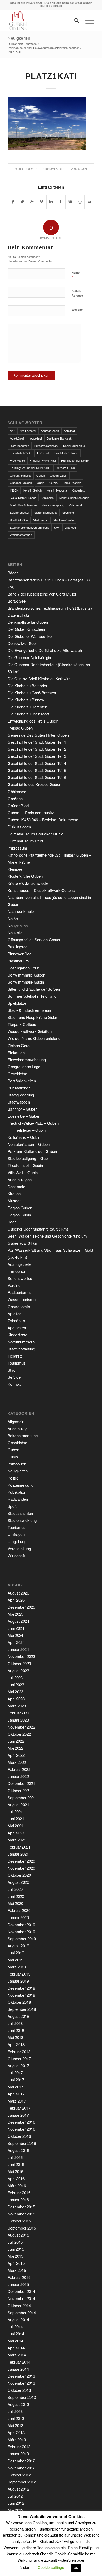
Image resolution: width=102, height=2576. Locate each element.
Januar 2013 (18, 2454)
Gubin (41, 483)
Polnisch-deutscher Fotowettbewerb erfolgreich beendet (43, 48)
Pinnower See (19, 954)
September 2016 (22, 2143)
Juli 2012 (15, 2496)
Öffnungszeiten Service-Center (34, 940)
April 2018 (16, 2044)
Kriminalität (48, 498)
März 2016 (17, 2185)
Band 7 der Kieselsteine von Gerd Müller (42, 594)
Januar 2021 (18, 1854)
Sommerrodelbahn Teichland (32, 996)
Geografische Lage (24, 1067)
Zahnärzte (16, 1321)
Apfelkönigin (18, 438)
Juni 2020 (16, 1896)
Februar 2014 (19, 2362)
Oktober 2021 (19, 1790)
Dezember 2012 (21, 2461)
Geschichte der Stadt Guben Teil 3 (37, 756)
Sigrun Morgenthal (46, 512)
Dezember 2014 (21, 2291)
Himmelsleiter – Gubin (27, 1130)
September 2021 (22, 1797)
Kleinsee (15, 869)
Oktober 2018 (19, 2002)
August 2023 (18, 1670)
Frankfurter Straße (66, 453)
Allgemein (16, 1421)
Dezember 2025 (21, 1607)
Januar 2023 (18, 1720)
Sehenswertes (20, 1278)
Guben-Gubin (59, 475)
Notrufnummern (21, 1342)
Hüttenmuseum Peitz (26, 841)
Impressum (17, 848)
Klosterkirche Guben (25, 876)
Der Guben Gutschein (26, 629)
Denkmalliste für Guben (28, 622)
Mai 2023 (15, 1692)
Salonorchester (20, 512)
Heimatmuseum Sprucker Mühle (35, 834)
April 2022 (16, 1755)
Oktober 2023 (19, 1663)
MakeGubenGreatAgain (74, 498)
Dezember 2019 (21, 1924)
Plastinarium (18, 961)
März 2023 (17, 1706)
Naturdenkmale (21, 911)
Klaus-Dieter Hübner (23, 498)
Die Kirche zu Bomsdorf (28, 686)
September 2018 (22, 2009)
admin (82, 169)
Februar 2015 (19, 2277)
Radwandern (18, 1499)
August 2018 (18, 2016)
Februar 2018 (19, 2051)
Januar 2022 (18, 1776)
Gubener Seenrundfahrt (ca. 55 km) (38, 1229)
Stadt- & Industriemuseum (30, 1010)
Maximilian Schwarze (23, 505)
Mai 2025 (15, 1614)
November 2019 (21, 1931)
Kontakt (14, 1384)
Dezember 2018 (21, 1988)
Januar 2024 (18, 1649)
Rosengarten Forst (24, 968)
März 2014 (17, 2355)
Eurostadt (43, 453)
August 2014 (18, 2320)
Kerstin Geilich (32, 490)
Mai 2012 (15, 2510)
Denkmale (16, 1186)
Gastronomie (19, 1306)
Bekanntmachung (23, 1436)
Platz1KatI (51, 76)
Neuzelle (15, 932)
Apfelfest (69, 431)
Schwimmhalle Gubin (26, 982)
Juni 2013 (16, 2418)
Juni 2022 (16, 1741)
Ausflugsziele (19, 1264)
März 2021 (17, 1840)
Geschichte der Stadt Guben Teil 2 (37, 749)
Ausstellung (18, 1428)
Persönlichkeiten (22, 1081)
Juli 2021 (15, 1812)
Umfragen (16, 1534)
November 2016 (21, 2129)
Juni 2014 (16, 2334)
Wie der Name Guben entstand (34, 1038)
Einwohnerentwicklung (27, 1059)
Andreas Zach (50, 431)
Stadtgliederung (21, 1095)
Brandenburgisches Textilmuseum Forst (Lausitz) (50, 608)
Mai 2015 (15, 2256)
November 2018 (21, 1995)
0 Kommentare (54, 169)
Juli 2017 (15, 2073)
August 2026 (18, 1593)
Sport (12, 1506)
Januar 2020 (18, 1917)
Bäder (13, 573)
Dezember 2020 (21, 1861)
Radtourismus (20, 1292)
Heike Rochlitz (72, 483)
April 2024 (16, 1642)
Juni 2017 (16, 2080)
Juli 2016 (15, 2157)
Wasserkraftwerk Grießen (30, 1031)
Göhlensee (17, 791)
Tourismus (17, 1363)
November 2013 (21, 2383)
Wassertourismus (23, 1299)
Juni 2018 (16, 2030)
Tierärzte (15, 1356)
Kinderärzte (17, 1335)
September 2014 (22, 2312)
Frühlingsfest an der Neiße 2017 (30, 468)
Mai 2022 (15, 1748)
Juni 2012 (16, 2503)
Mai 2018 (15, 2037)
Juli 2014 (15, 2327)
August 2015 (18, 2235)
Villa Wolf (70, 527)
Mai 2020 (15, 1903)
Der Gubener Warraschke (30, 636)
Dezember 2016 (21, 2122)
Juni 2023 (16, 1685)
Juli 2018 (15, 2023)
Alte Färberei (28, 431)
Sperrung (68, 512)
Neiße (13, 918)
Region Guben (20, 1208)
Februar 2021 (19, 1847)
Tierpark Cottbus (22, 1024)
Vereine (14, 1285)
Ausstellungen (20, 1179)
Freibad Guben (20, 728)
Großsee (15, 798)
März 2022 (17, 1762)
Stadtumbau (41, 520)
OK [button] (76, 2568)
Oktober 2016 (19, 2136)
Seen (12, 1222)
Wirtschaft (16, 1555)
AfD (12, 431)
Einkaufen (16, 1052)
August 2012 (18, 2489)
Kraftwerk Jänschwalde (28, 883)
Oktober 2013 (19, 2390)
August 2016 (18, 2150)
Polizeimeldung (21, 1485)
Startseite (31, 44)
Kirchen (14, 1194)
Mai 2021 (15, 1826)
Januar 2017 (18, 2115)
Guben (41, 475)
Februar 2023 (19, 1713)
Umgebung (17, 1541)
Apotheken (17, 1328)
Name (76, 275)
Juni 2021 (16, 1819)
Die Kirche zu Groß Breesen (32, 693)
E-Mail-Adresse (77, 296)
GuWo (53, 483)
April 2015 (16, 2263)
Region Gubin (19, 1215)
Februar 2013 (19, 2447)
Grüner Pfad (18, 805)
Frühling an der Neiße (75, 460)
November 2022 (21, 1727)
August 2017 (18, 2066)
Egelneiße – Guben (24, 1116)
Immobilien (17, 1271)
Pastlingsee (18, 947)
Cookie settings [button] (51, 2567)
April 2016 (16, 2178)
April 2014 (16, 2348)
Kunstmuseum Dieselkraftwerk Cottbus (41, 890)
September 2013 (22, 2397)
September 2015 (22, 2228)
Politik (13, 1478)
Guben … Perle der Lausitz (31, 813)
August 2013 (18, 2404)
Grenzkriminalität (21, 475)
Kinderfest (78, 490)
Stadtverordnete (64, 520)
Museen (15, 1201)
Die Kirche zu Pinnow (26, 700)
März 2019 (17, 1967)
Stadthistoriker (19, 520)
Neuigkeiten (19, 38)
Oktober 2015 (19, 2221)
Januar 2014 (18, 2369)
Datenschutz (18, 615)
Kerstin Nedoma (57, 490)
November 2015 (21, 2214)
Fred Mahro (17, 460)
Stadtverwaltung (21, 1349)
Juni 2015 (16, 2249)
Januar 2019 (18, 1981)
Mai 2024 (15, 1635)
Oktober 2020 (19, 1875)
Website (77, 310)
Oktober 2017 (19, 2058)
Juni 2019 (16, 1953)
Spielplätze (17, 1003)
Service (14, 1377)
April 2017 (16, 2094)
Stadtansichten (20, 1513)
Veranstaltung (19, 1548)
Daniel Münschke (74, 446)
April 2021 (16, 1833)
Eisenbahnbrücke (21, 453)
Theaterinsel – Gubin (25, 1165)
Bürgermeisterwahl (46, 446)
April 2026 (16, 1600)
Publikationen (19, 1088)
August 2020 (18, 1882)
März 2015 (17, 2270)
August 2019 (18, 1946)
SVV (57, 527)
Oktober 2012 (19, 2475)
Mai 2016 (15, 2171)
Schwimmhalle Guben (26, 975)
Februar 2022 (19, 1769)
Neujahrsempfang (53, 505)
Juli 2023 (15, 1677)
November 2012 (21, 2468)
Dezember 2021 (21, 1783)
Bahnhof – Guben (22, 1109)
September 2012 (22, 2482)
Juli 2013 (15, 2411)
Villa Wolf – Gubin (23, 1172)
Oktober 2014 (19, 2305)
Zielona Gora (19, 1045)
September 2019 (22, 1939)
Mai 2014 (15, 2341)
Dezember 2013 (21, 2376)
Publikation (17, 1492)
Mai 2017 (15, 2087)
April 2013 (16, 2432)
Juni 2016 (16, 2164)
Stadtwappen (19, 1102)
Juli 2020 (15, 1889)
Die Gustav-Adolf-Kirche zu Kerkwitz (39, 678)
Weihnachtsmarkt (21, 535)
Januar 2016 (18, 2200)
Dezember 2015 (21, 2207)
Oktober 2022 (19, 1734)
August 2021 (18, 1804)
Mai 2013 (15, 2425)
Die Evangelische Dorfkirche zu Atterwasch (45, 650)
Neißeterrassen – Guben (29, 1144)
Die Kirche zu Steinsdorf (28, 714)
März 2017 (17, 2101)
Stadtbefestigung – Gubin (29, 1158)
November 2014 (21, 2298)
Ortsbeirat (75, 505)
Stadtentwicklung (22, 1520)
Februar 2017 (19, 2108)
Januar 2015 (18, 2284)
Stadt (12, 1370)
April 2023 (16, 1699)
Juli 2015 (15, 2242)
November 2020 (21, 1868)
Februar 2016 (19, 2193)
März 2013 (17, 2439)
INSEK (14, 490)
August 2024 (18, 1621)
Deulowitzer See (22, 643)
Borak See (17, 601)
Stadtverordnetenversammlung (30, 527)
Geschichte (17, 1074)
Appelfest (36, 438)
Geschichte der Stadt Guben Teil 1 (37, 742)
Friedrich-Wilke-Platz (43, 460)
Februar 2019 (19, 1974)
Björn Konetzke (20, 446)
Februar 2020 (19, 1910)
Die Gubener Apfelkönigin (29, 657)
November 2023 (21, 1656)
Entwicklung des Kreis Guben (33, 721)
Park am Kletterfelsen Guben (32, 1151)
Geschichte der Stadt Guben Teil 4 (37, 763)
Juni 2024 (16, 1628)
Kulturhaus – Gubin (24, 1137)
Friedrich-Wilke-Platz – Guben (33, 1123)
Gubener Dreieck (21, 483)
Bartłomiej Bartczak (59, 438)
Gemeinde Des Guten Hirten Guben (38, 735)
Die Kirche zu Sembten (27, 707)
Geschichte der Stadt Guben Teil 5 (37, 770)
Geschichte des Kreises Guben (34, 784)
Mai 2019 (15, 1960)
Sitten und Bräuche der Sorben (34, 989)
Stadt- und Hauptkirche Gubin (33, 1017)
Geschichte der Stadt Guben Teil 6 (37, 777)
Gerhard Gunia (65, 468)
